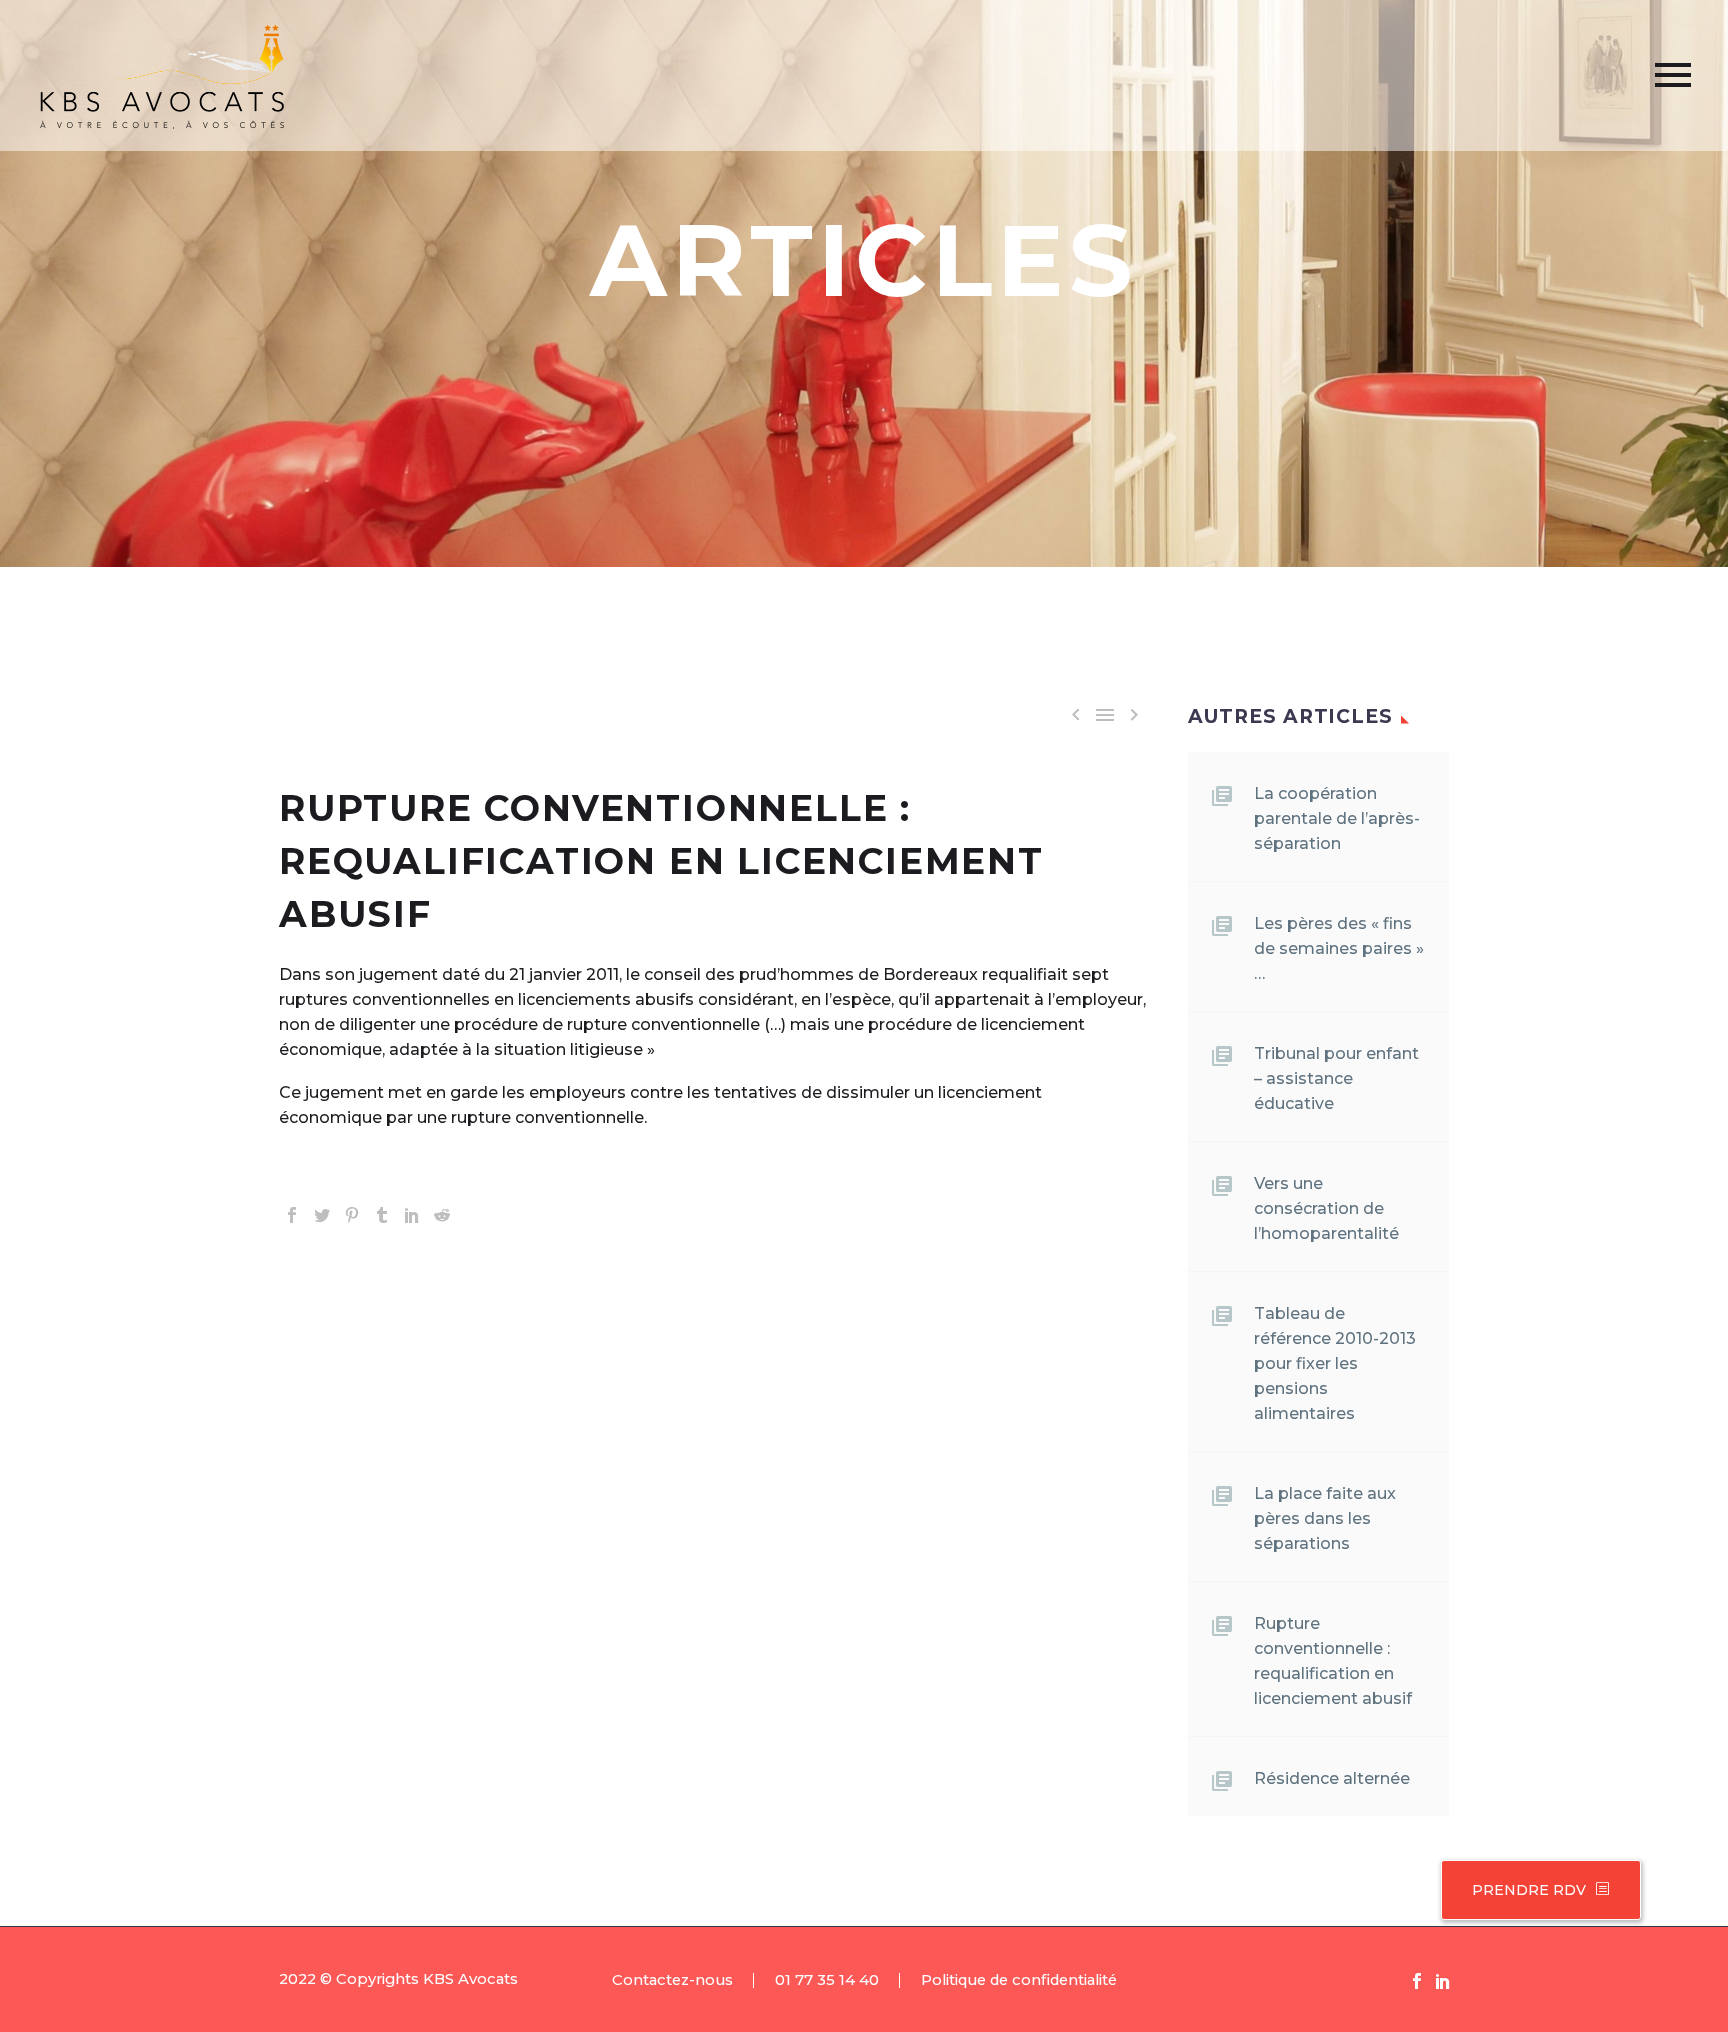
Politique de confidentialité (1019, 1980)
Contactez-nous (672, 1980)
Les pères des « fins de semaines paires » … (1339, 948)
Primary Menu (1673, 75)
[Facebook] (292, 1215)
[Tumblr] (382, 1215)
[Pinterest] (352, 1215)
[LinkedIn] (412, 1215)
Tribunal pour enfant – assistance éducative (1336, 1078)
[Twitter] (322, 1215)
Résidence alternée (1332, 1778)
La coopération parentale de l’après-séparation (1337, 818)
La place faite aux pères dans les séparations (1325, 1518)
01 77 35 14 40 (827, 1980)
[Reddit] (442, 1215)
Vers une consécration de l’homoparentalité (1326, 1208)
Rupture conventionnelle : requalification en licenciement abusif (1333, 1661)
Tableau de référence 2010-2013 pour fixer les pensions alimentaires (1335, 1363)
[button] (1602, 1890)
